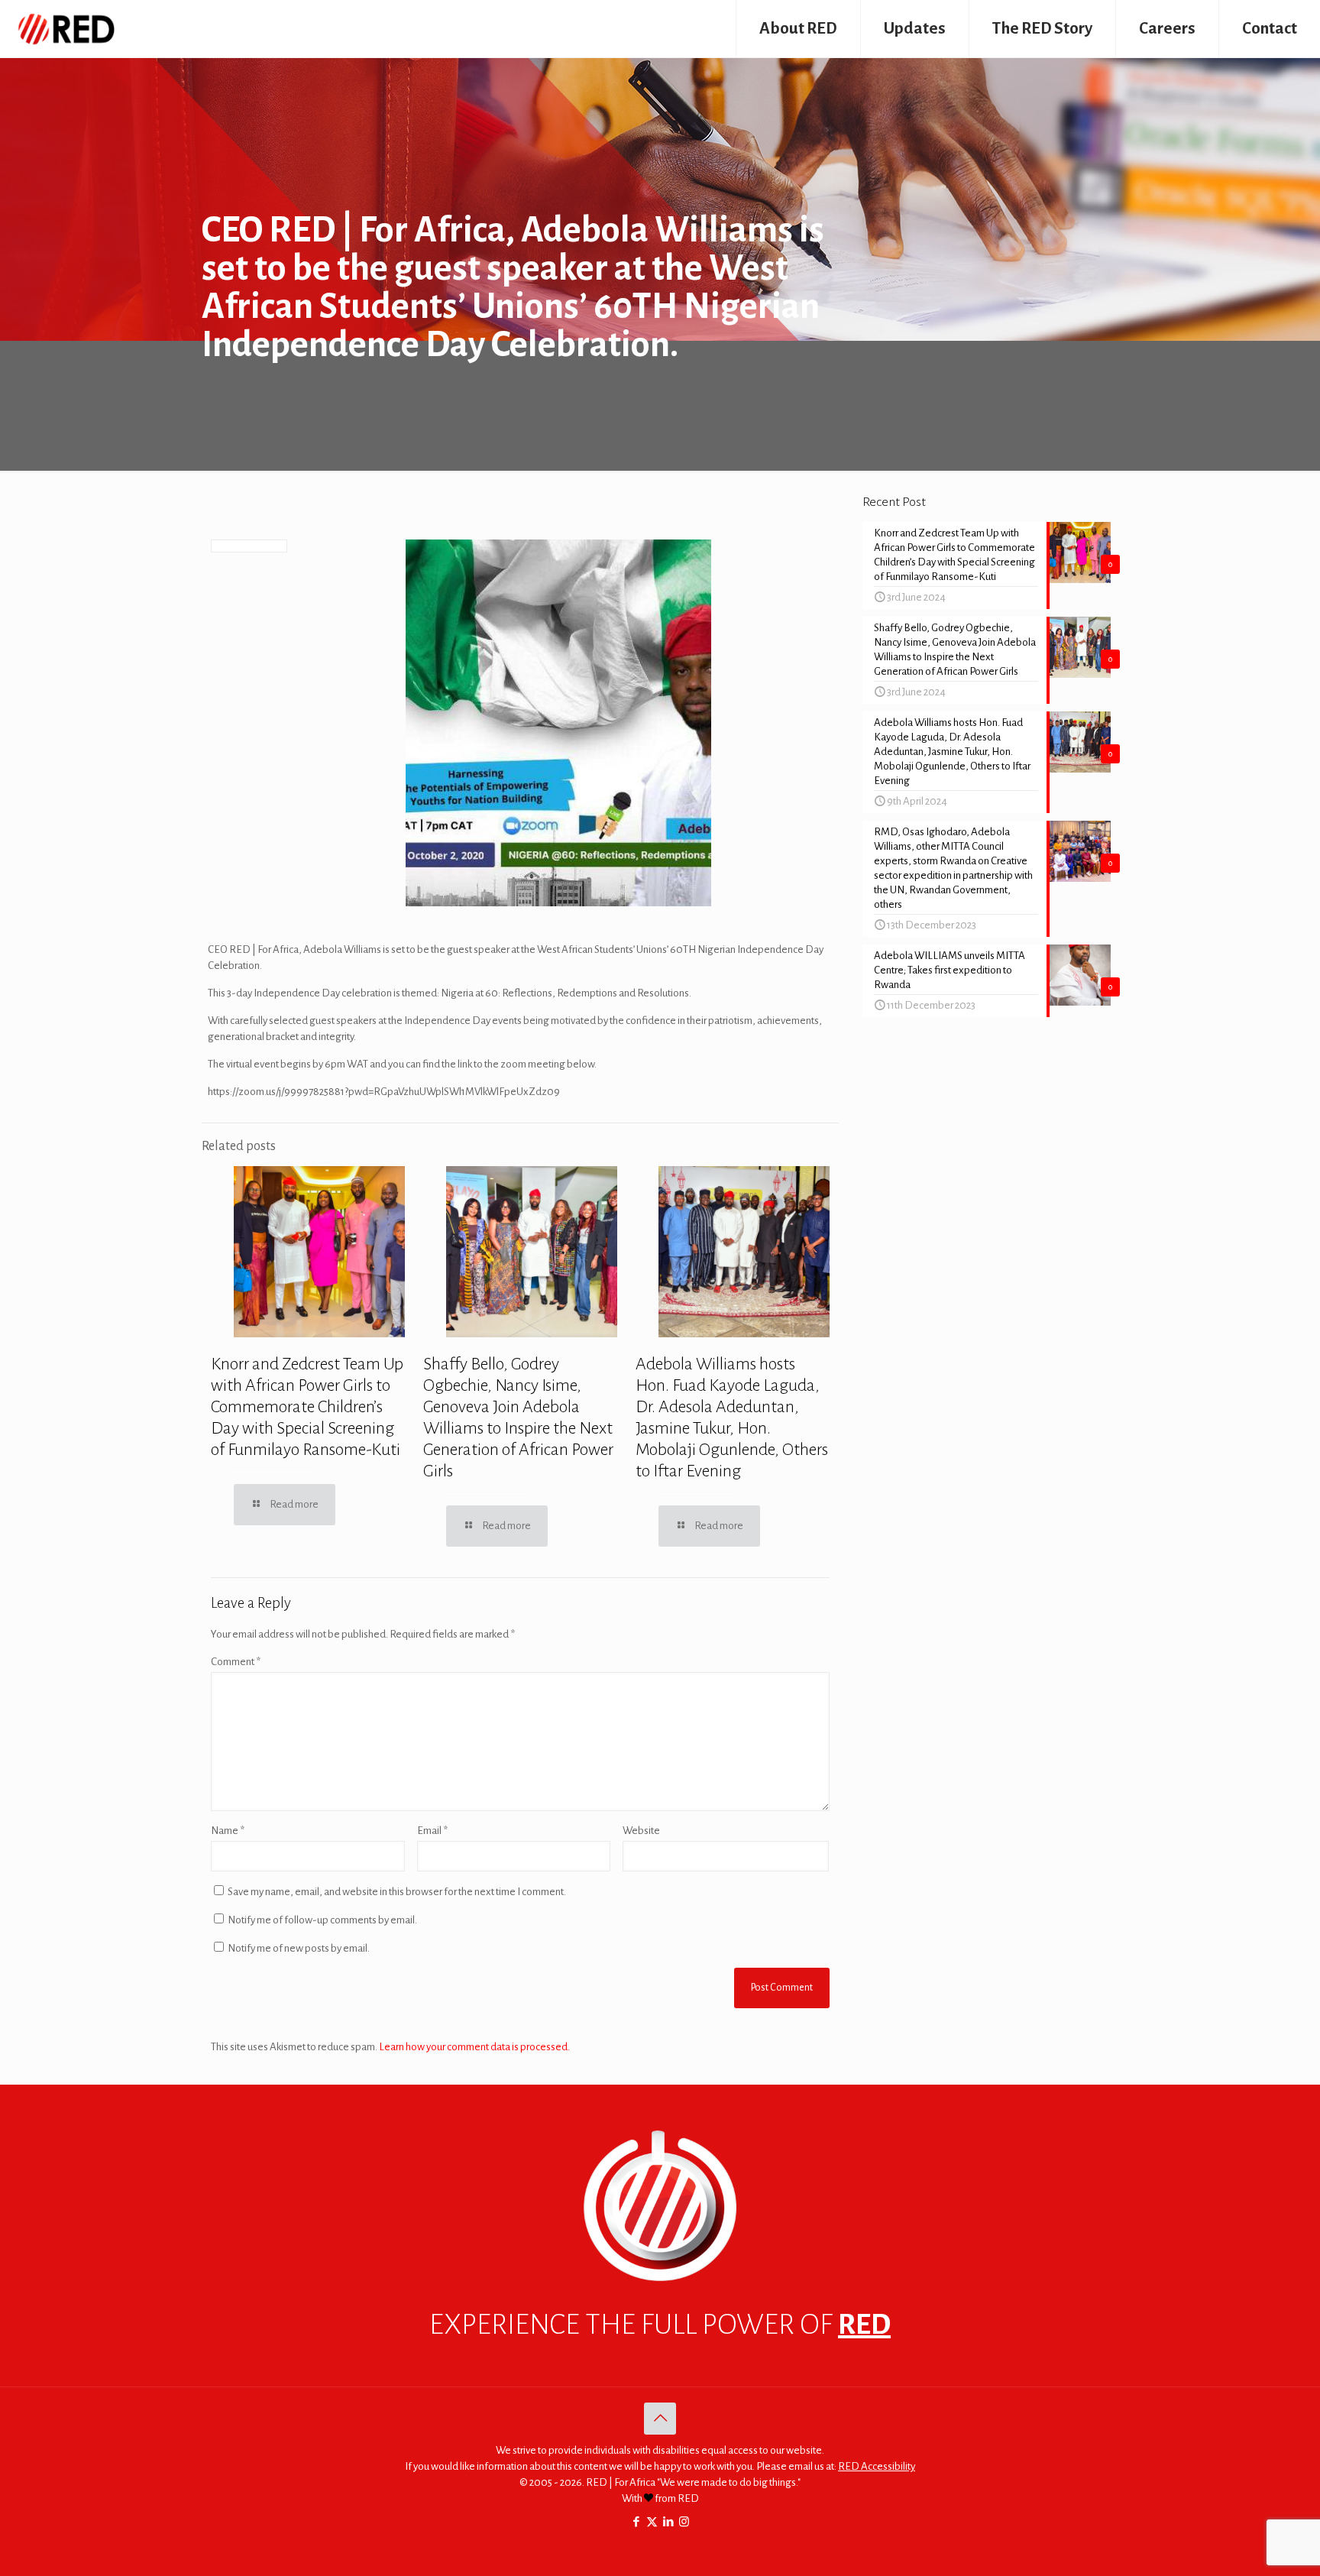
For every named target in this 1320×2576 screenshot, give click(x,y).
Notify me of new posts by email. (299, 1948)
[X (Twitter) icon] (652, 2522)
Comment (236, 1662)
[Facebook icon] (636, 2522)
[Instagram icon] (684, 2522)
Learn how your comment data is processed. (474, 2047)
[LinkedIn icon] (668, 2522)
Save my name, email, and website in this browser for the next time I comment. (397, 1892)
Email (432, 1831)
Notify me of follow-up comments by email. (322, 1920)
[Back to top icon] (660, 2419)
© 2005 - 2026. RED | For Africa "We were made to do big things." (660, 2482)
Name (228, 1831)
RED (864, 2325)
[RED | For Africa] (65, 29)
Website (641, 1831)
